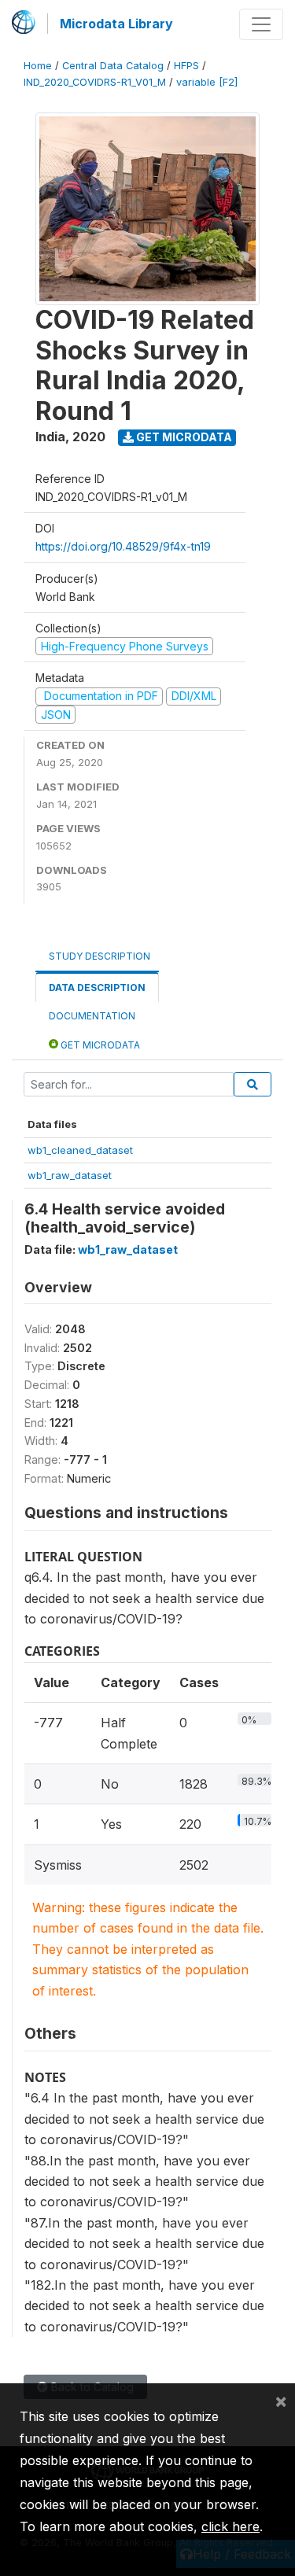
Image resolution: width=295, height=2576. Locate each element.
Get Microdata (183, 437)
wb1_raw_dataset (70, 1175)
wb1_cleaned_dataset (80, 1150)
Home (38, 66)
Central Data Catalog (113, 66)
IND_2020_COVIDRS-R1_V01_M (95, 82)
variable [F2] (207, 82)
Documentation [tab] (92, 1016)
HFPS (186, 66)
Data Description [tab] (97, 988)
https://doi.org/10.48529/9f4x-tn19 (123, 546)
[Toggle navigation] (261, 24)
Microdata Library (116, 24)
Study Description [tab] (100, 956)
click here (230, 2526)
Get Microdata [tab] (99, 1045)
